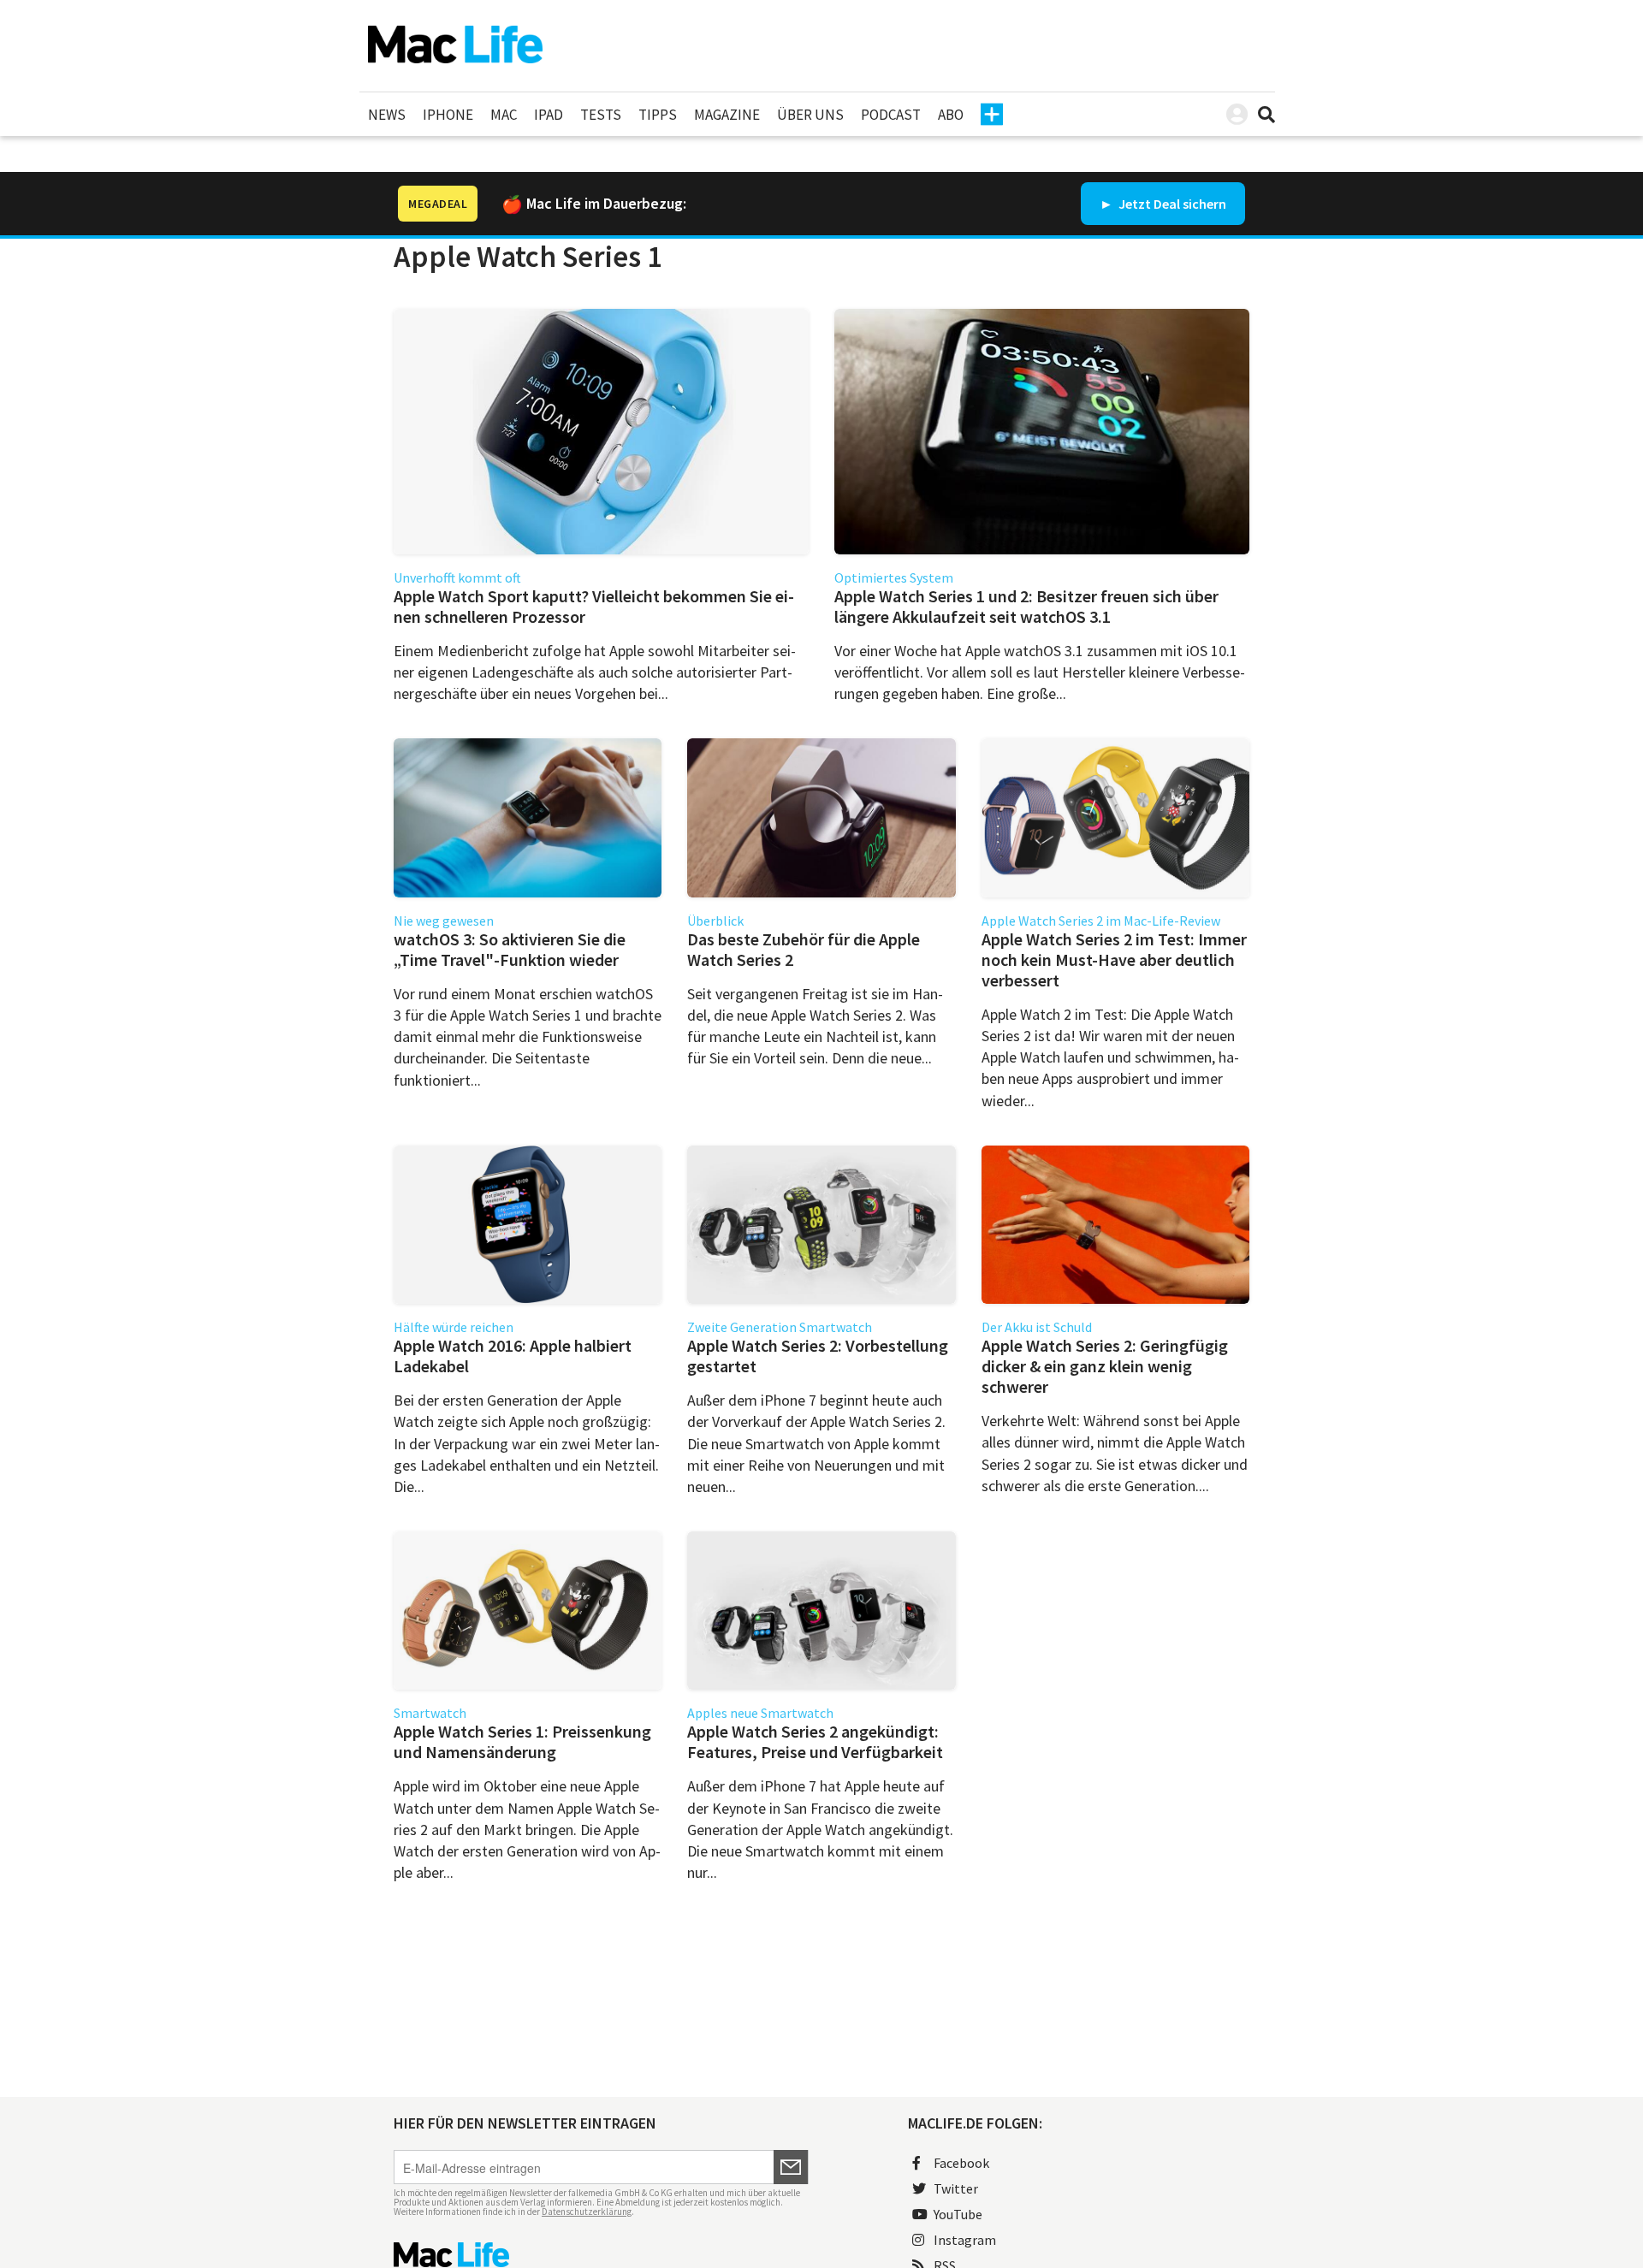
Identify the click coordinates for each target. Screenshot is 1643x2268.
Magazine (727, 115)
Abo (951, 115)
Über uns (810, 115)
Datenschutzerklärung (587, 2212)
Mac (504, 115)
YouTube (958, 2214)
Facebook (961, 2163)
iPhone (448, 115)
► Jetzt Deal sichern (1163, 204)
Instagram (965, 2240)
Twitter (956, 2188)
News (387, 115)
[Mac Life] (601, 2255)
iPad (549, 115)
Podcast (891, 115)
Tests (601, 115)
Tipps (658, 115)
